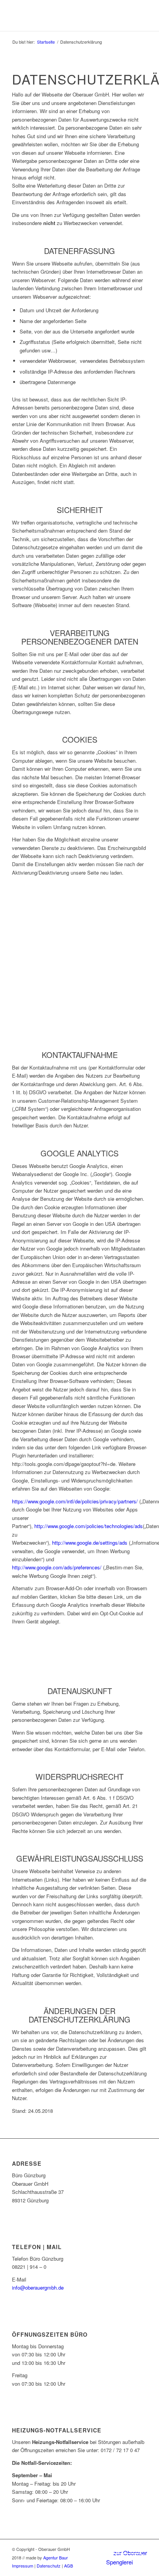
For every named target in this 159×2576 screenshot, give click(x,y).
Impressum (23, 2566)
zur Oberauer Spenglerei (127, 2557)
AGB (69, 2566)
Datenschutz (49, 2566)
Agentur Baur (56, 2557)
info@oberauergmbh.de (38, 2287)
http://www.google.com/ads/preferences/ (57, 1567)
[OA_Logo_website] (66, 15)
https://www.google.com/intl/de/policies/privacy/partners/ (75, 1501)
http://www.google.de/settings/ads (90, 1543)
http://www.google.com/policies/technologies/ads (89, 1526)
